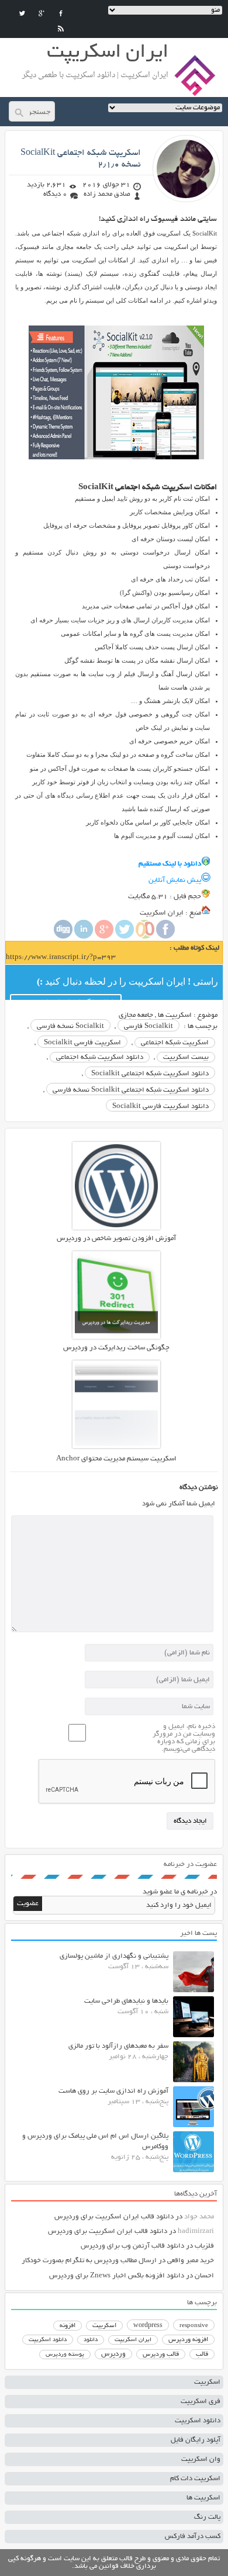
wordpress (148, 2326)
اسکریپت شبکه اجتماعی (175, 1043)
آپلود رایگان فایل (196, 2440)
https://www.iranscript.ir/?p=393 (61, 958)
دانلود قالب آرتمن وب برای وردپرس (132, 2246)
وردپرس (113, 2354)
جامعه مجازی (136, 1015)
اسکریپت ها (175, 1015)
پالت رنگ (207, 2517)
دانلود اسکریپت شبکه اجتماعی (100, 1057)
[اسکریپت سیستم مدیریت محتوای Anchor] (116, 1447)
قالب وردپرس (161, 2355)
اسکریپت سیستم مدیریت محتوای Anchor (116, 1459)
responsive (194, 2326)
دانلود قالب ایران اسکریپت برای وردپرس (114, 2217)
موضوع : (205, 1015)
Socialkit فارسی (148, 1026)
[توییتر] (22, 13)
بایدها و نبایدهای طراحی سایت (126, 2001)
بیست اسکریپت (186, 1057)
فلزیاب (204, 2246)
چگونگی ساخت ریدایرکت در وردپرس (116, 1348)
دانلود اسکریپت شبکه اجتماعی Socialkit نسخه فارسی (131, 1090)
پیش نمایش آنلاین (175, 880)
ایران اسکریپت (133, 2340)
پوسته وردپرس (65, 2355)
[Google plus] (104, 937)
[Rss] (61, 29)
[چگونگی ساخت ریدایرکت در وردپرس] (116, 1337)
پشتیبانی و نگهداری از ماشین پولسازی (114, 1956)
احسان (204, 2276)
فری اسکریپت (201, 2402)
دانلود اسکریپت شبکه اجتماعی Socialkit (150, 1074)
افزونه (68, 2326)
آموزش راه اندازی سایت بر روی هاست (113, 2091)
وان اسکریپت (201, 2459)
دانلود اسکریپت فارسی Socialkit (160, 1107)
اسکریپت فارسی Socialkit (82, 1043)
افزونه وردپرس (188, 2340)
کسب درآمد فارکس (193, 2537)
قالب (202, 2355)
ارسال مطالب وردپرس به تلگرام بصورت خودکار (89, 2261)
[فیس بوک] (61, 13)
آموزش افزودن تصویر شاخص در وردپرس (116, 1239)
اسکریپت (104, 2326)
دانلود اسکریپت (48, 2340)
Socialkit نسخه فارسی (70, 1026)
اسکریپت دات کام (195, 2479)
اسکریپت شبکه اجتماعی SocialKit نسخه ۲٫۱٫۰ (81, 159)
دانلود (91, 2340)
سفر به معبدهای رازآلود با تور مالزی (118, 2046)
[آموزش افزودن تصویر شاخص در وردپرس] (116, 1228)
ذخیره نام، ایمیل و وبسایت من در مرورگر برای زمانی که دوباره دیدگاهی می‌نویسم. (184, 1738)
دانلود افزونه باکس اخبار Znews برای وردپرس (117, 2276)
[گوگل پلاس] (42, 13)
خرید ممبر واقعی (191, 2261)
